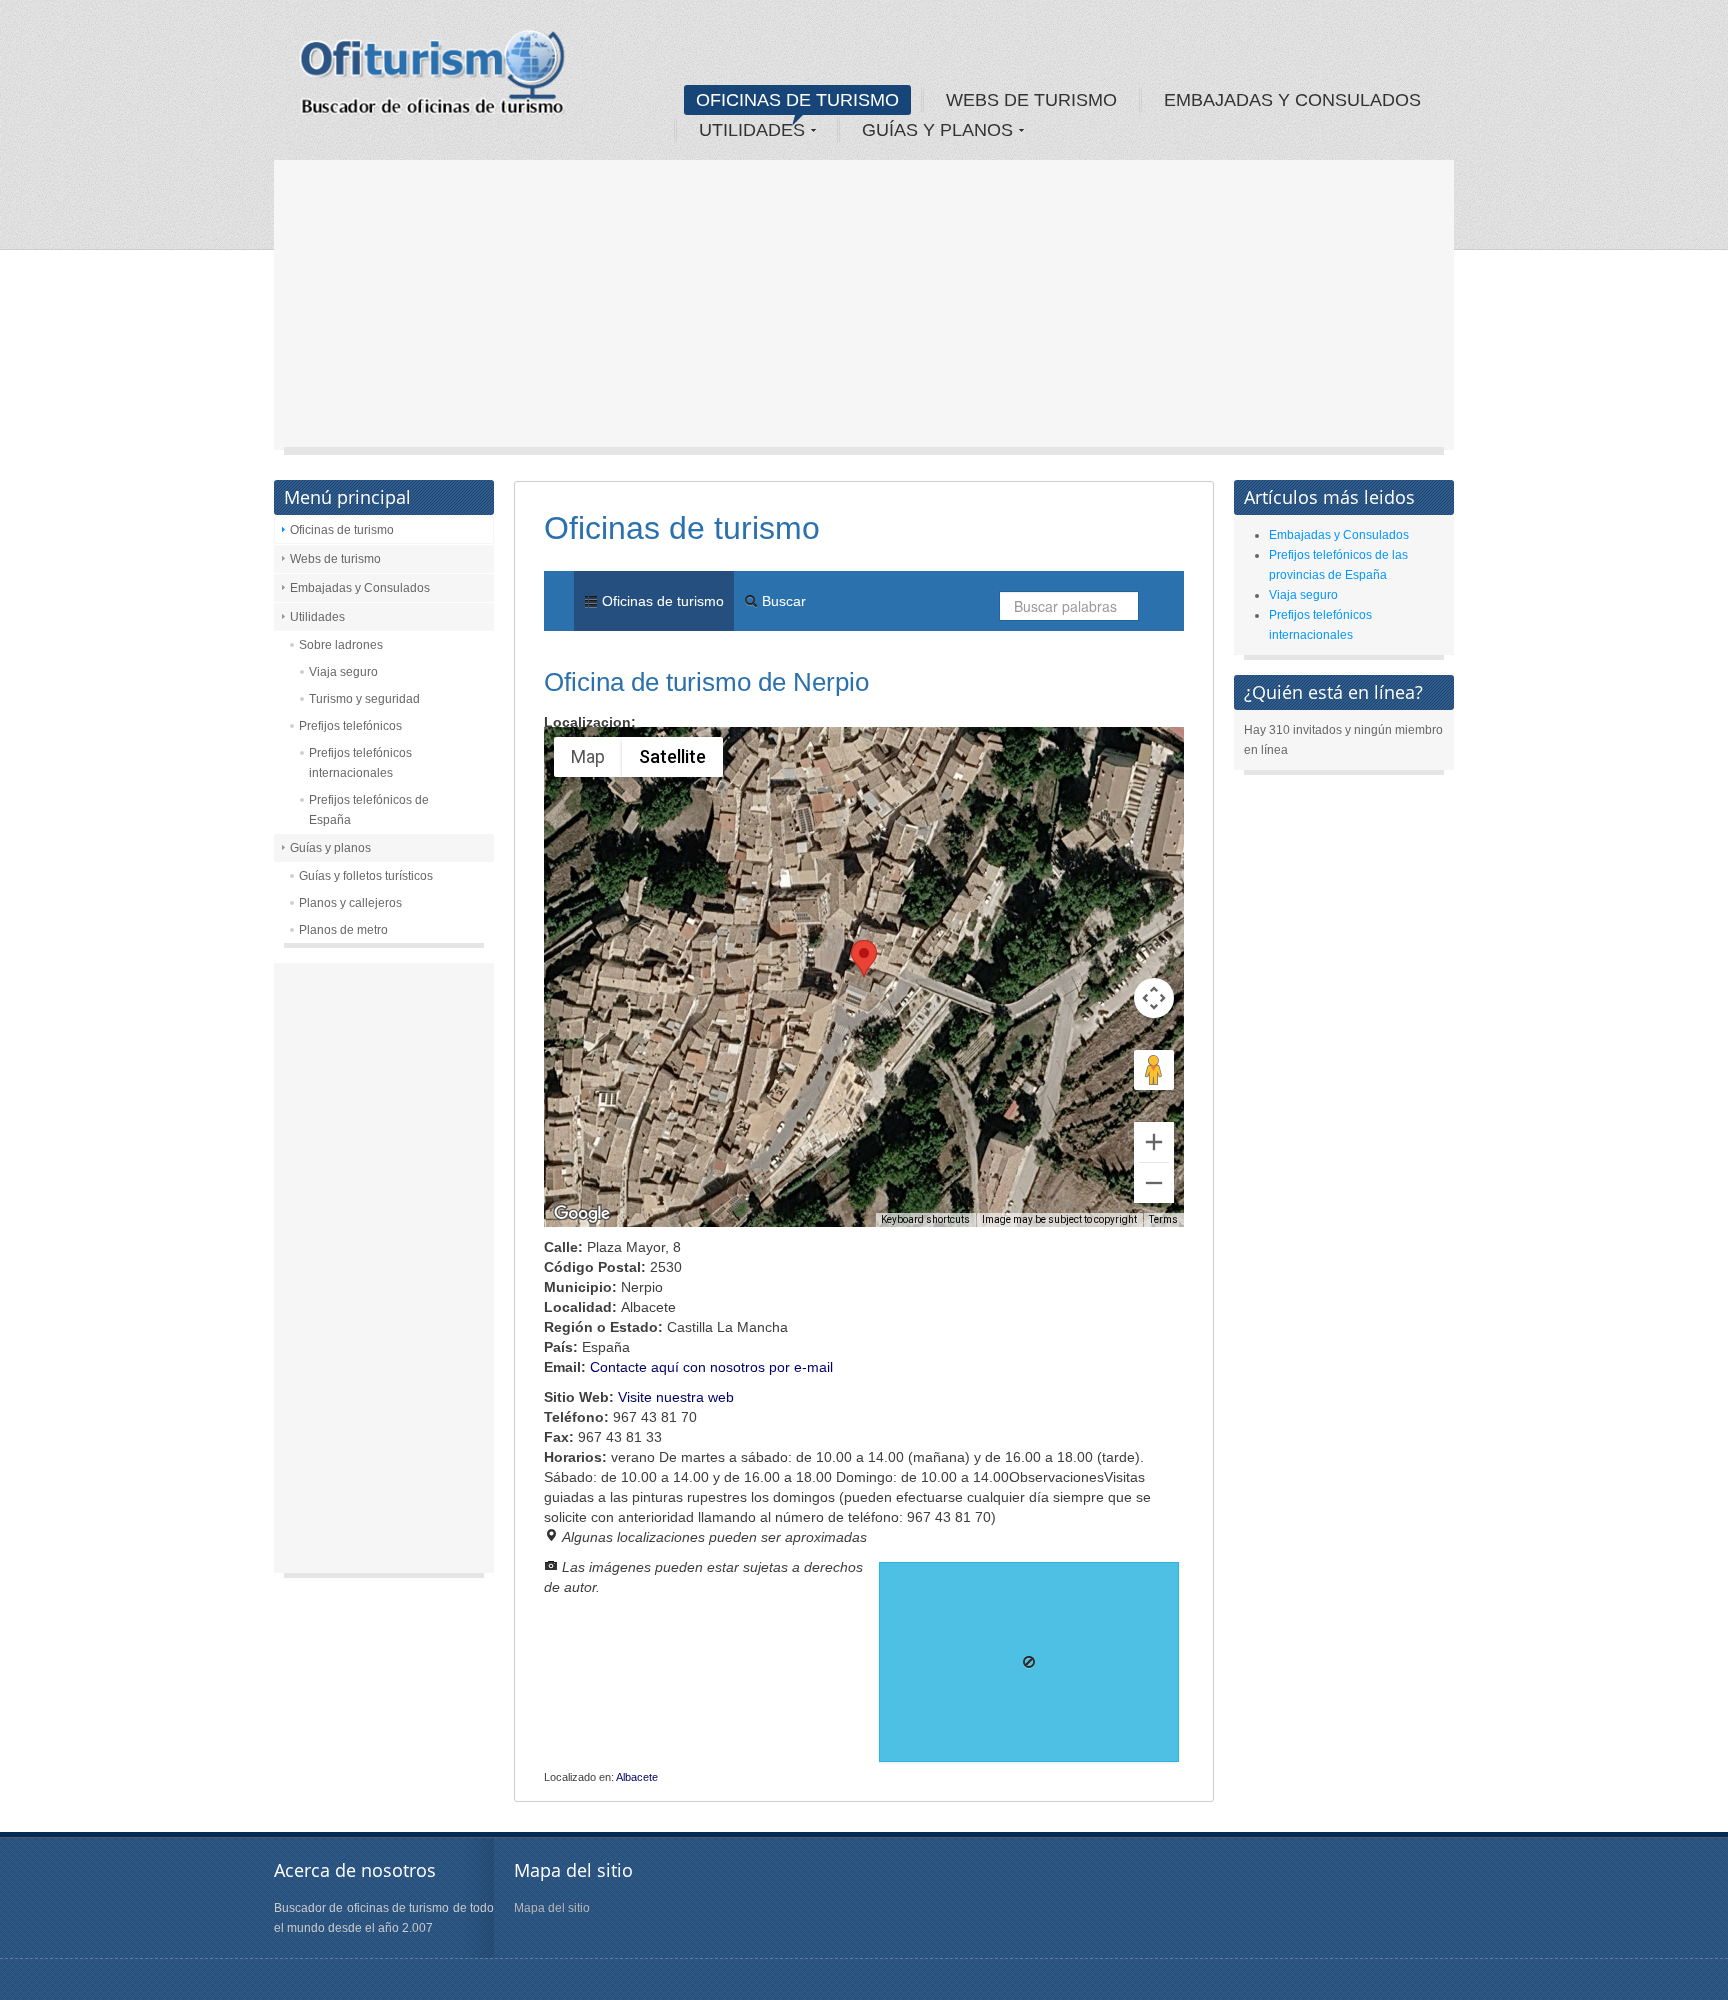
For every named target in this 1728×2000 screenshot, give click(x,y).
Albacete (637, 1777)
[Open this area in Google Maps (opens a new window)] (582, 1214)
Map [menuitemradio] (588, 756)
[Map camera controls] (1154, 998)
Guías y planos (330, 848)
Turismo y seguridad (364, 699)
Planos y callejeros (350, 903)
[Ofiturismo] (433, 79)
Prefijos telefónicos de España (369, 810)
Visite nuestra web (676, 1397)
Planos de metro (343, 930)
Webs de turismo (335, 559)
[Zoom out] (1154, 1183)
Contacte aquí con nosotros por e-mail (711, 1367)
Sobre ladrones (341, 645)
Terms (1163, 1219)
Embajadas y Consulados (360, 588)
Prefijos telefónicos (350, 726)
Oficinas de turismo (342, 530)
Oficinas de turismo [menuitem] (661, 601)
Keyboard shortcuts (925, 1219)
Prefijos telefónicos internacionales (360, 763)
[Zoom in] (1154, 1142)
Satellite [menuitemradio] (672, 756)
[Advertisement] (864, 310)
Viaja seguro (343, 672)
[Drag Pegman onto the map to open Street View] (1154, 1070)
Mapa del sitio (552, 1908)
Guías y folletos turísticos (366, 876)
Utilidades (317, 617)
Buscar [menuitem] (782, 601)
